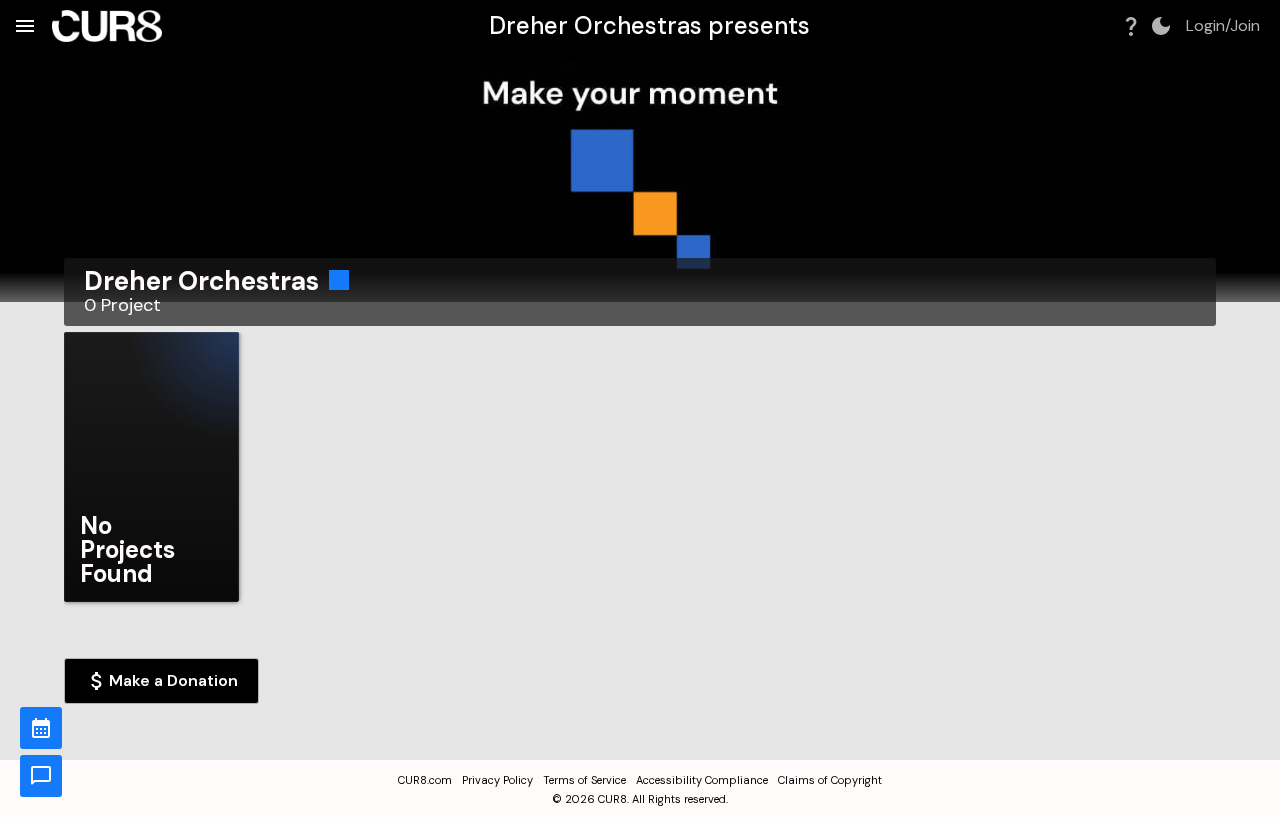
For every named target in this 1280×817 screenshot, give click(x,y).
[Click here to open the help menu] (1131, 26)
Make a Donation (173, 680)
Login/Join (1223, 26)
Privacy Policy (497, 780)
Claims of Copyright (830, 780)
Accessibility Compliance (702, 780)
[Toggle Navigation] (25, 26)
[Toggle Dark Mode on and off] (1161, 26)
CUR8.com (425, 780)
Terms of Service (584, 780)
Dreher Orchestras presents (649, 25)
